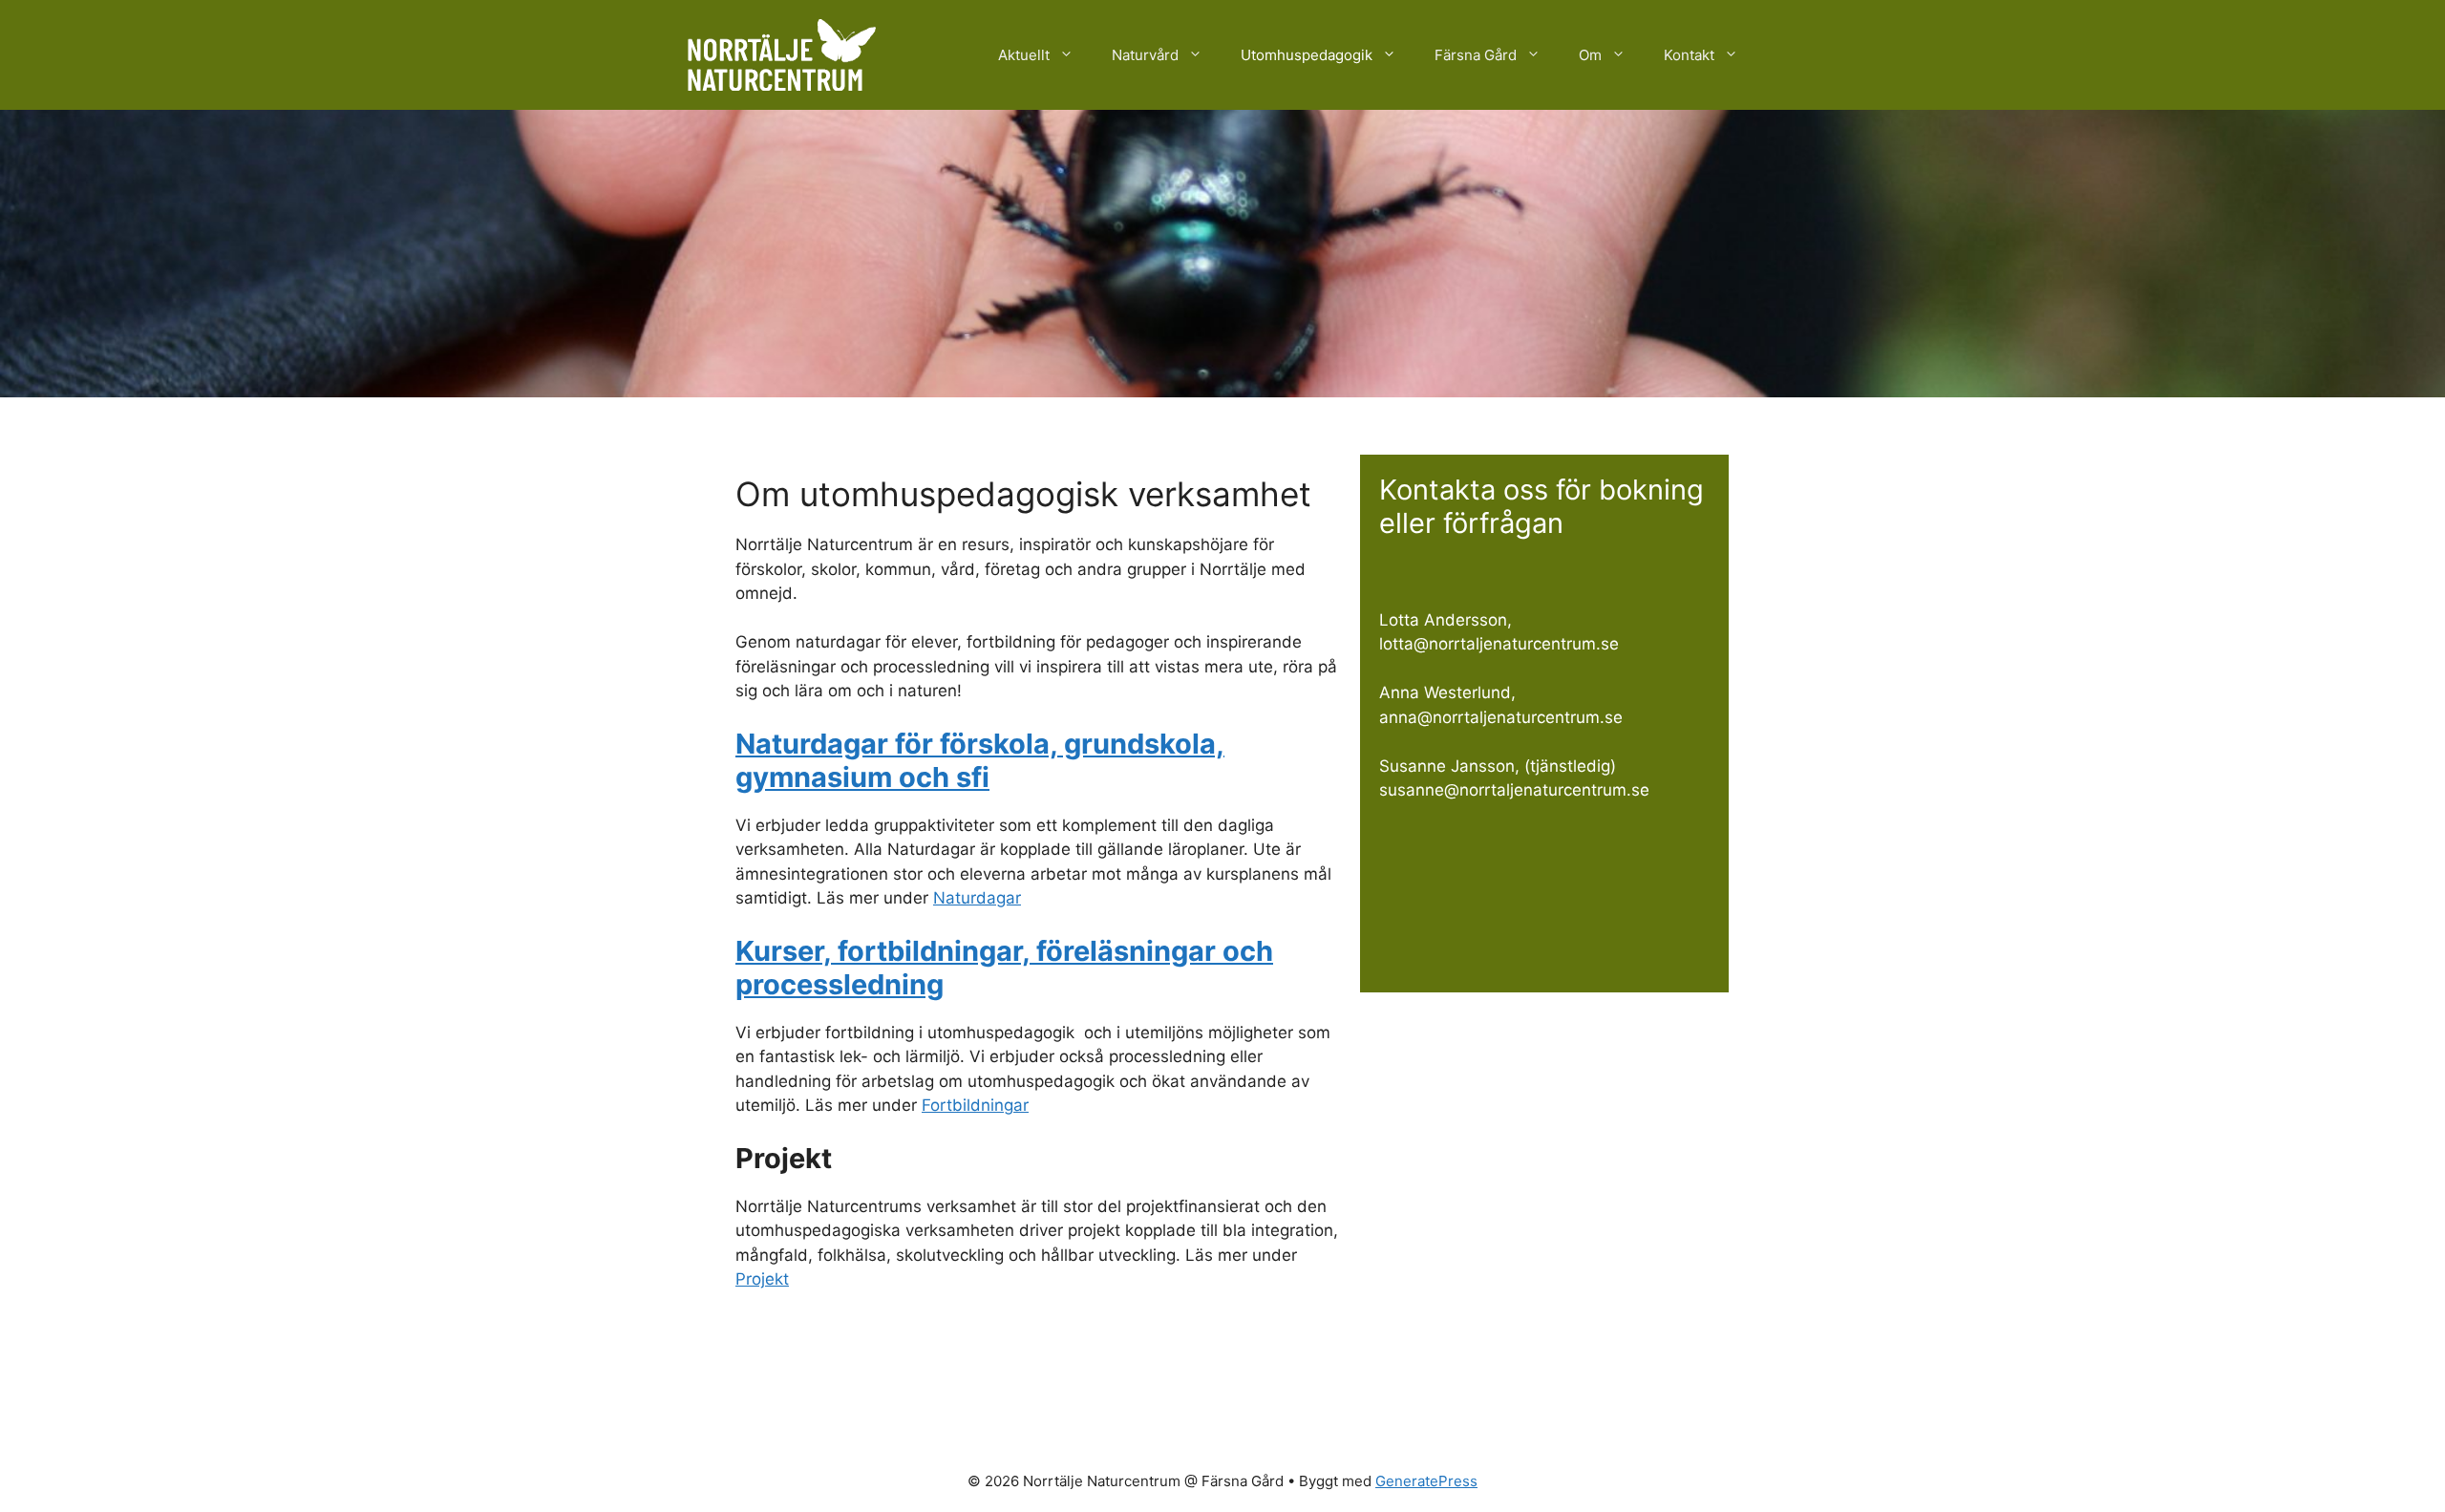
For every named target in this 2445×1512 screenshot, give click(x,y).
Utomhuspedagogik (1307, 55)
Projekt (762, 1279)
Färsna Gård (1476, 55)
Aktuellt (1024, 55)
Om (1590, 55)
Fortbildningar (975, 1105)
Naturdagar (977, 898)
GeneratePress (1426, 1481)
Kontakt (1689, 55)
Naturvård (1145, 55)
